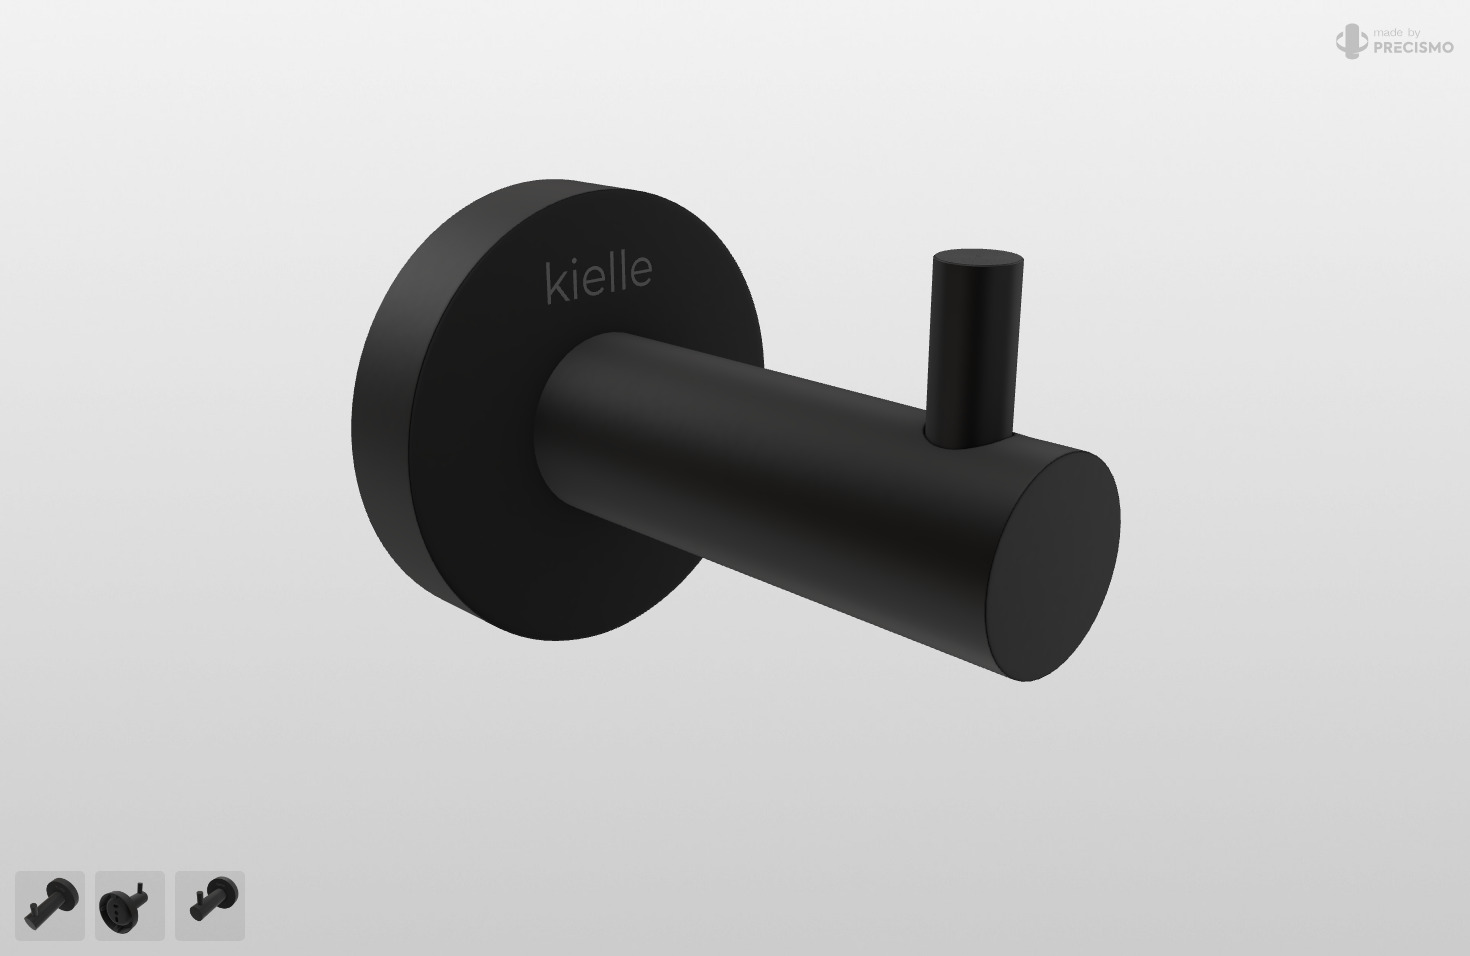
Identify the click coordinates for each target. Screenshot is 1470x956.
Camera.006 (213, 906)
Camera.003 (133, 906)
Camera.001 (53, 906)
